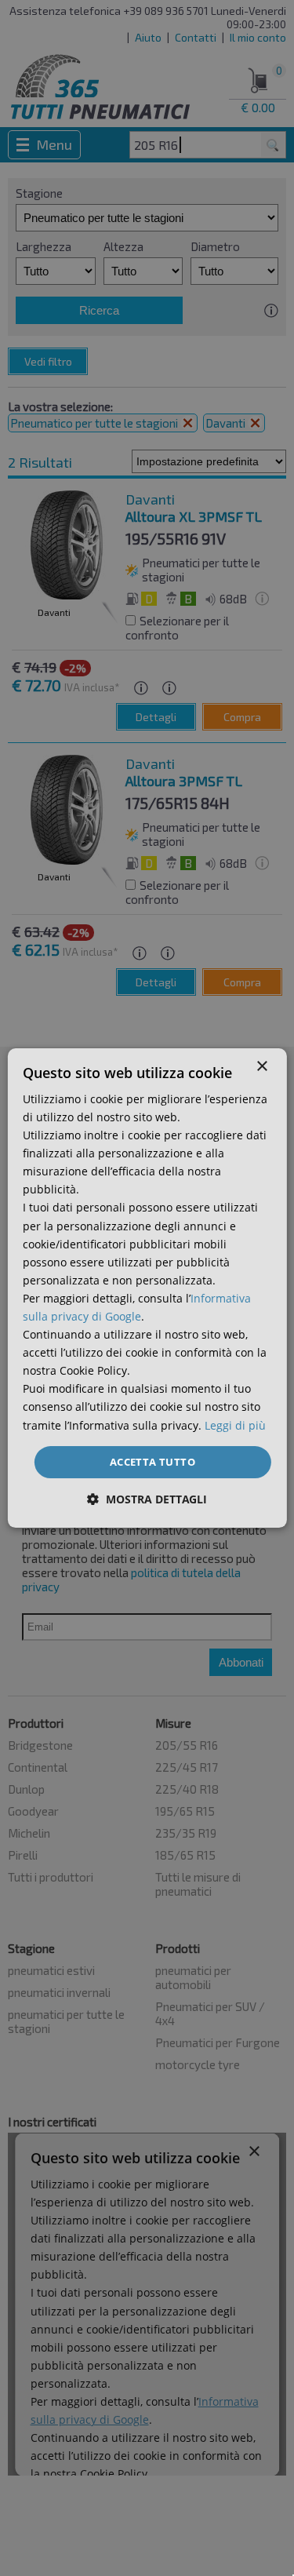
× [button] (261, 1067)
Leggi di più (235, 1425)
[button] (147, 1499)
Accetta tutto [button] (152, 1462)
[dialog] (147, 1288)
